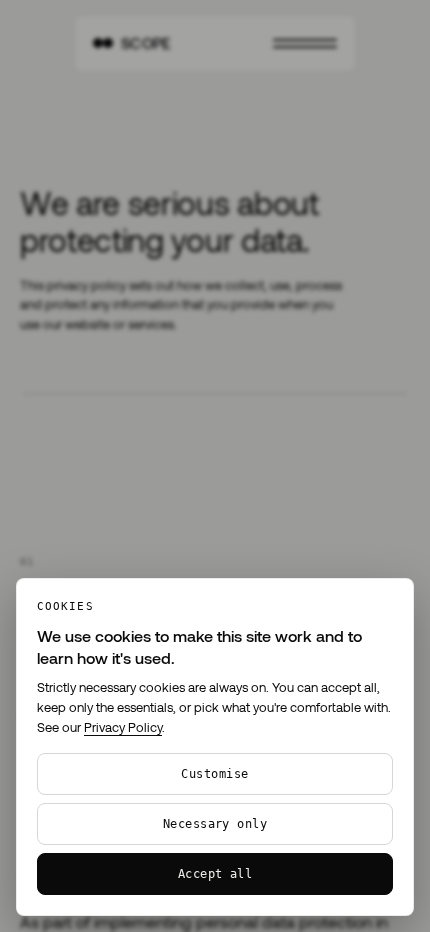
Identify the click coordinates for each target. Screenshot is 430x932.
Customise (214, 774)
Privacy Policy (123, 727)
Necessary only (215, 824)
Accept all (215, 874)
